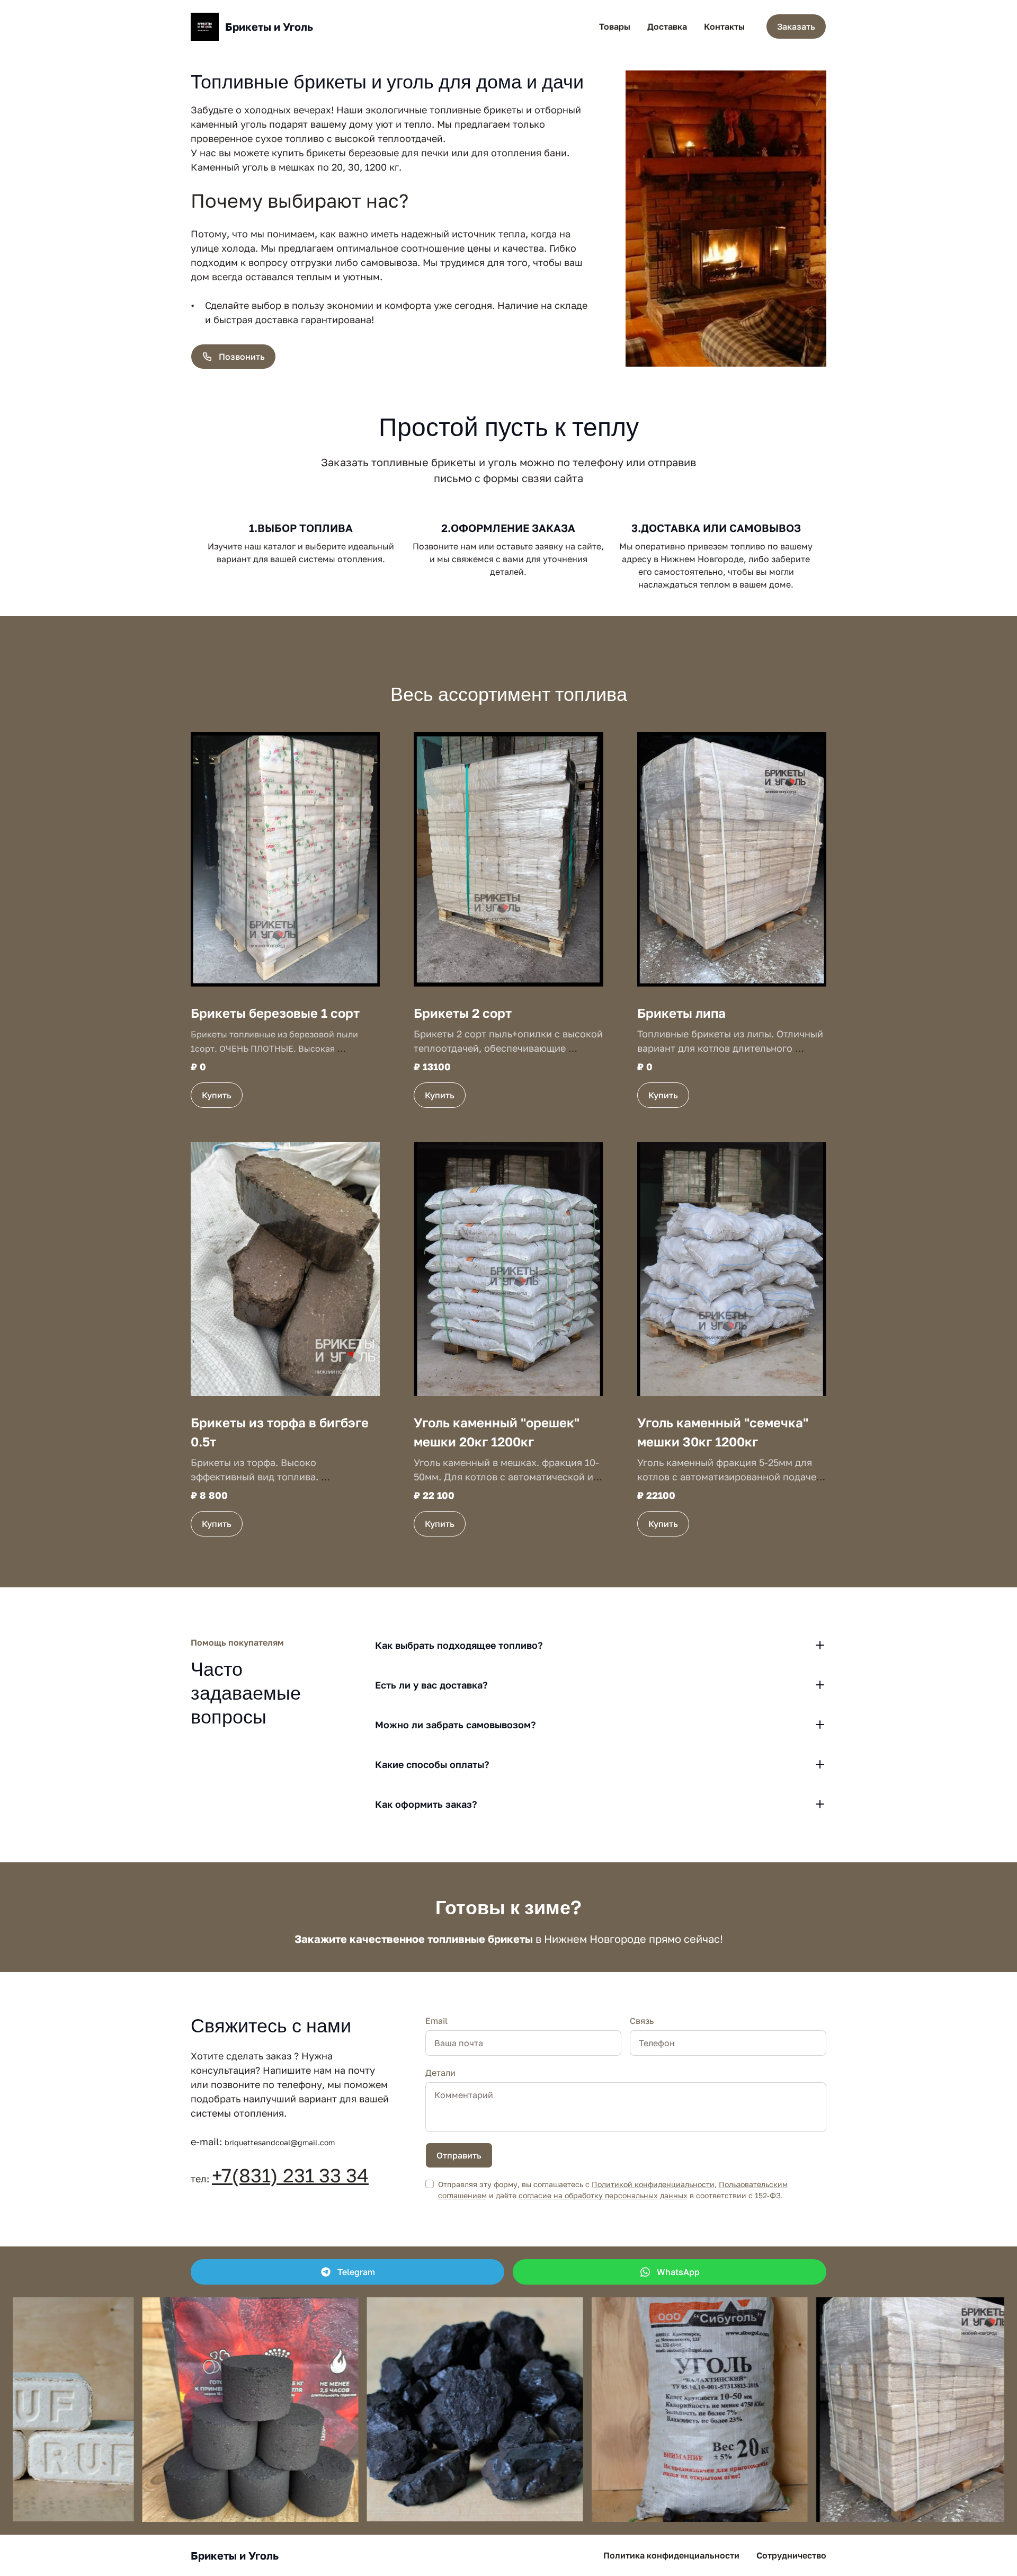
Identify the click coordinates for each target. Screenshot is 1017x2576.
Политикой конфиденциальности (653, 2184)
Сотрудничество (791, 2555)
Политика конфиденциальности (671, 2555)
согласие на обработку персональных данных (603, 2195)
